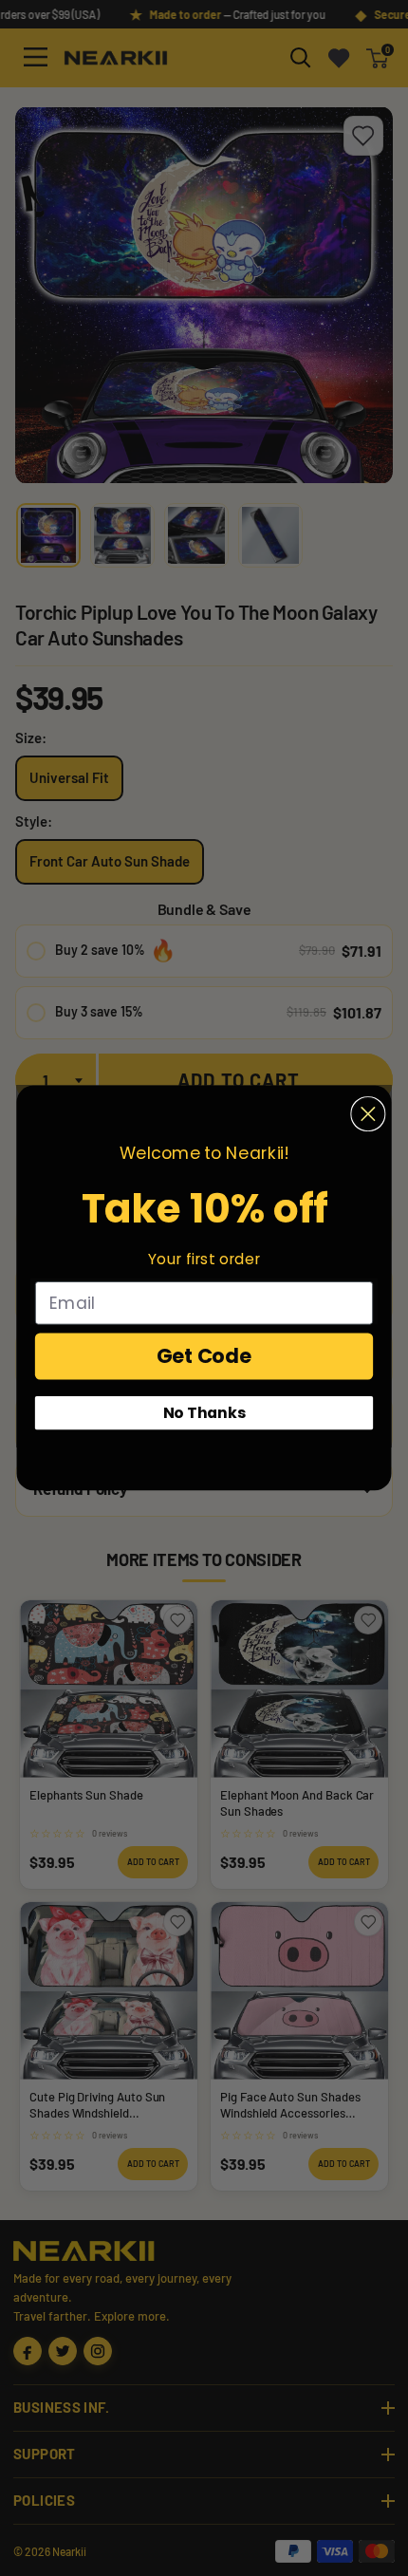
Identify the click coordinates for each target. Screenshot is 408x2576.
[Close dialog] (368, 1114)
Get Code (204, 1356)
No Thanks (204, 1412)
